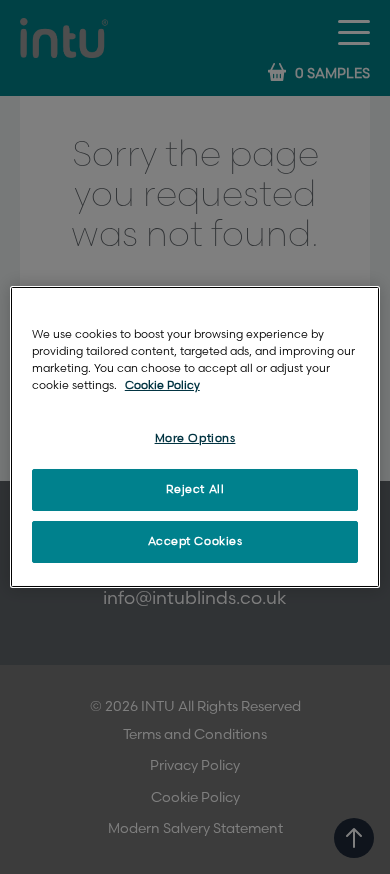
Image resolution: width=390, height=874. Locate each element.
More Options (195, 438)
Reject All (195, 489)
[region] (195, 437)
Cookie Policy (162, 385)
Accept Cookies (195, 541)
